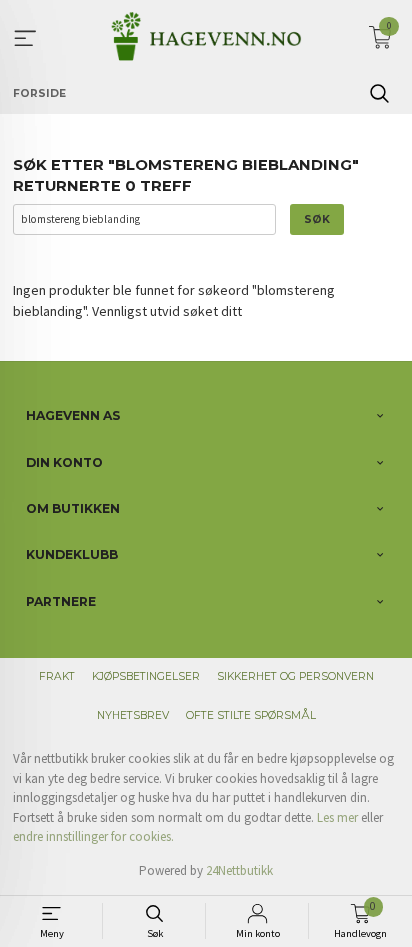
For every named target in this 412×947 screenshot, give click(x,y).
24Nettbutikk (239, 870)
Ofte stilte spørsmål (251, 715)
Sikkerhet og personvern (295, 676)
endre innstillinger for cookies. (93, 836)
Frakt (57, 676)
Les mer (337, 817)
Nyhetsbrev (133, 715)
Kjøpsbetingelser (146, 676)
